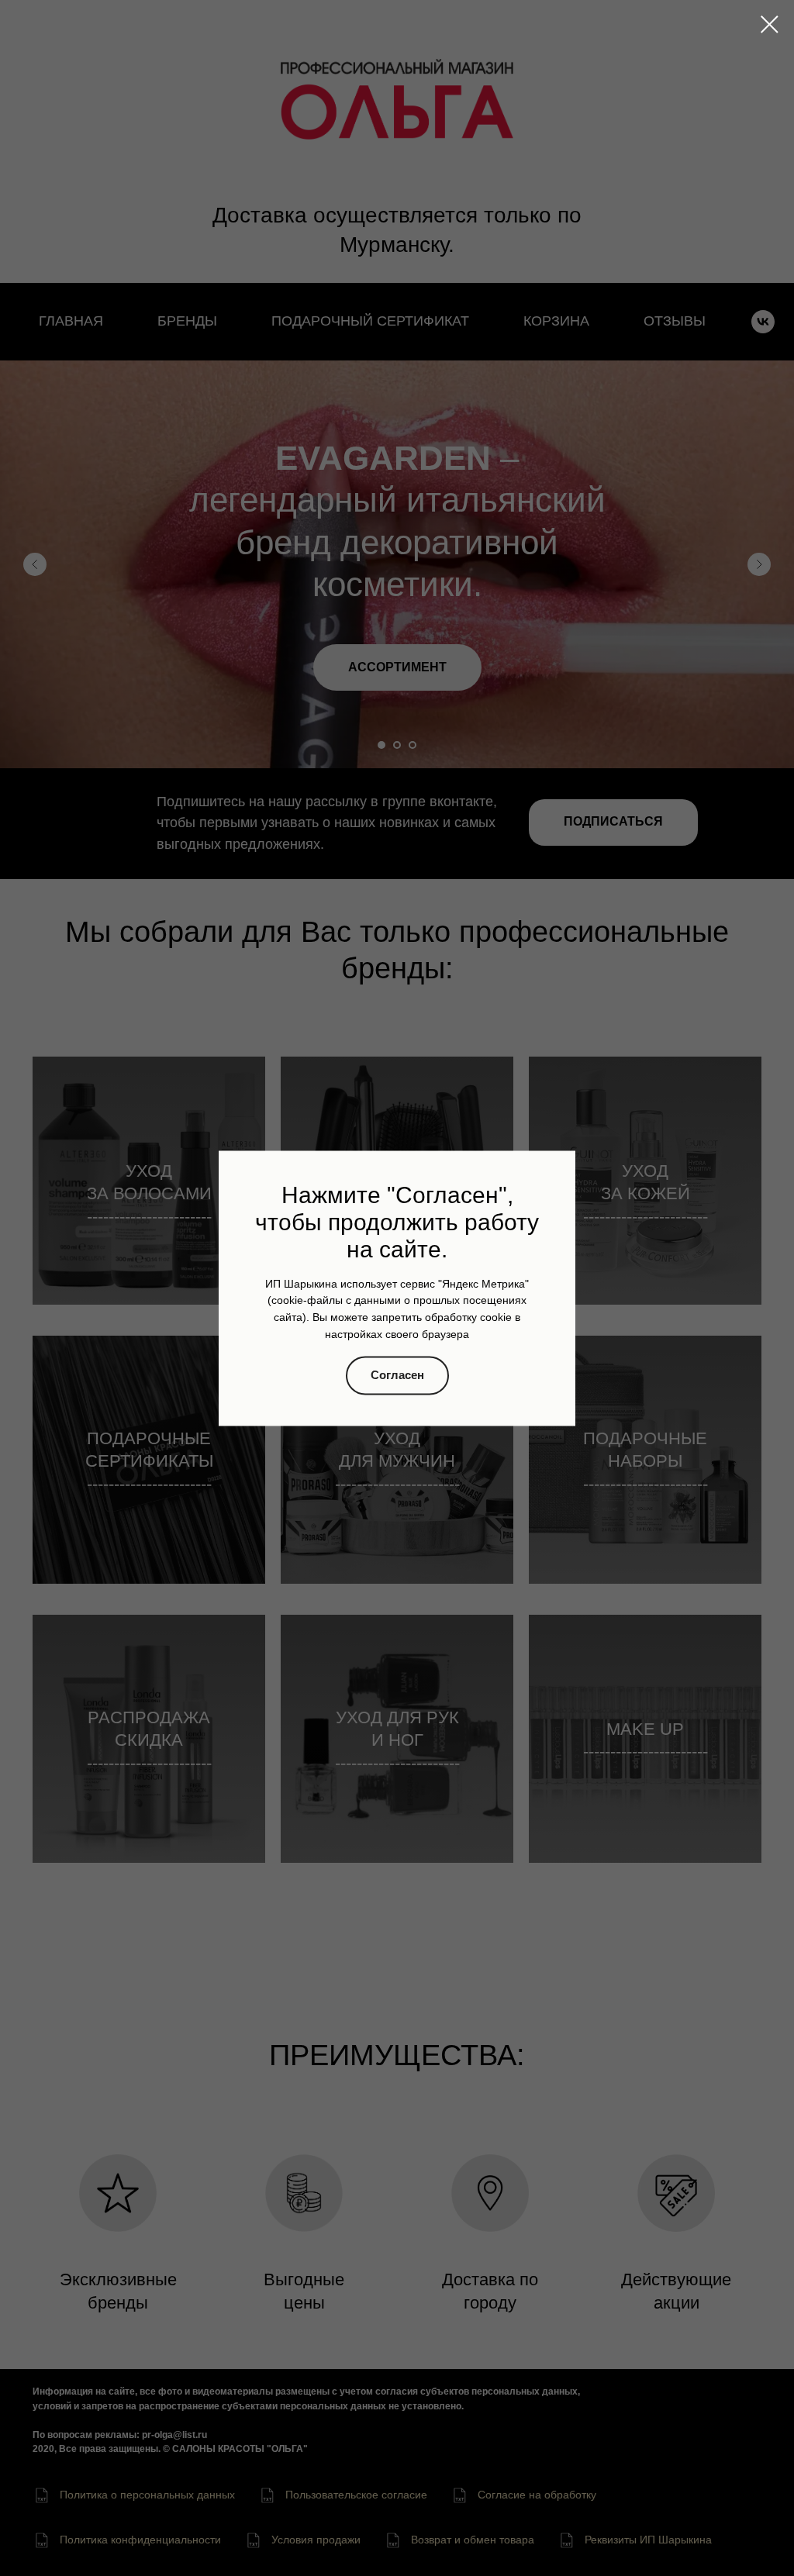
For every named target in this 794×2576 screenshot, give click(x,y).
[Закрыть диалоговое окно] (770, 24)
